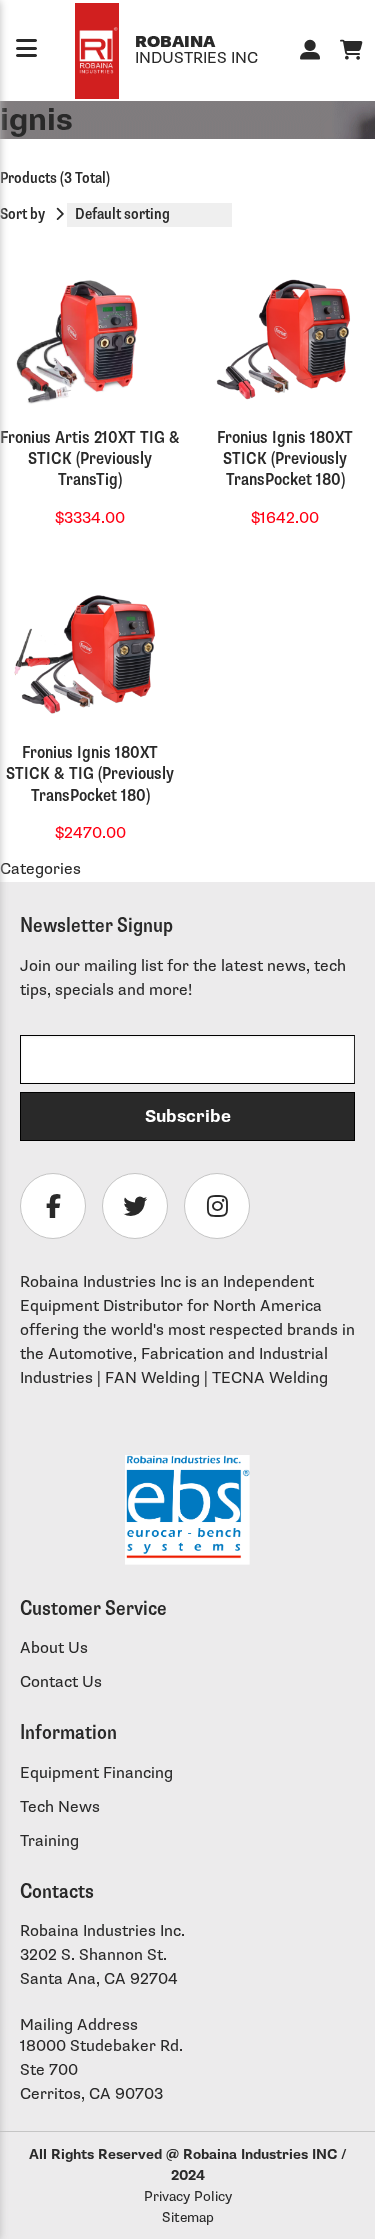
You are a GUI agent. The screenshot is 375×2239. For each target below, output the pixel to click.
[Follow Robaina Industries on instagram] (217, 1206)
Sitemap (188, 2217)
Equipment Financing (96, 1773)
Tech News (60, 1807)
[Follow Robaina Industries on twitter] (135, 1206)
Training (49, 1841)
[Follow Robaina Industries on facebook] (53, 1206)
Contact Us (61, 1682)
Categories (40, 869)
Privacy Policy (188, 2196)
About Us (54, 1648)
